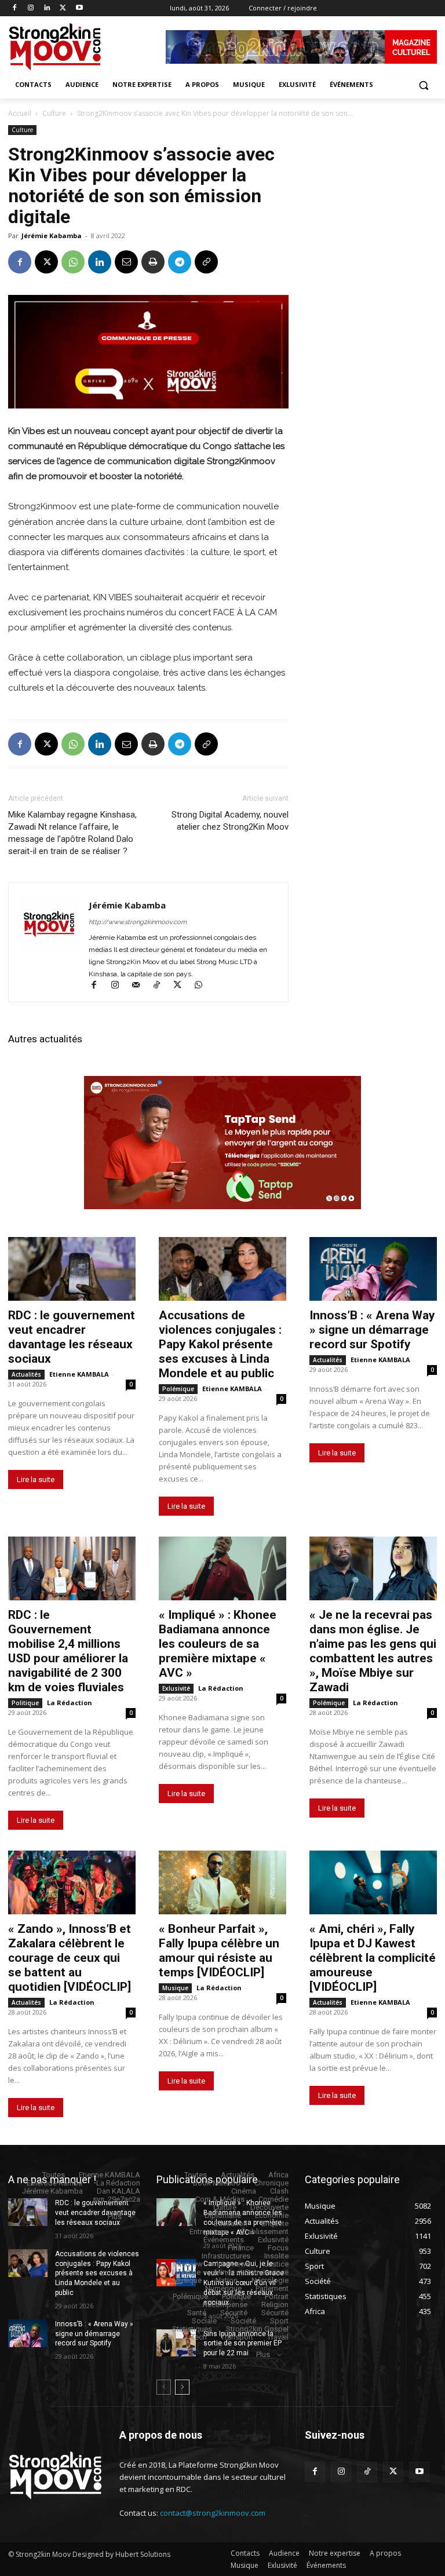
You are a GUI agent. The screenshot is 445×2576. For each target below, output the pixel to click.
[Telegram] (180, 262)
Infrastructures (226, 2256)
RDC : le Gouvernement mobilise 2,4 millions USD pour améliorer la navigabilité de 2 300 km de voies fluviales (68, 1651)
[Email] (126, 262)
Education (231, 2223)
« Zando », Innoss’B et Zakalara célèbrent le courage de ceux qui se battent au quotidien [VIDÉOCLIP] (70, 1958)
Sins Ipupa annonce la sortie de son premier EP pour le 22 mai (242, 2344)
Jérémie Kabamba (52, 236)
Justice (276, 2264)
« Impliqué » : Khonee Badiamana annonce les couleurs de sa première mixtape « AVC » (218, 1644)
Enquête (275, 2223)
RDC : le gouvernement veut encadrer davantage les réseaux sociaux (72, 1337)
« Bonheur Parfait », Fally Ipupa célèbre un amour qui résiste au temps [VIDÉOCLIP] (219, 1951)
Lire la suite (36, 1479)
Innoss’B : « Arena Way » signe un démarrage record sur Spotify (372, 1330)
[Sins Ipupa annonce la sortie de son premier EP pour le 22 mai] (176, 2343)
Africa (278, 2175)
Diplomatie (223, 2215)
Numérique (223, 2288)
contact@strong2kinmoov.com (213, 2513)
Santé (197, 2313)
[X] (63, 8)
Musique (175, 1988)
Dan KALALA (118, 2191)
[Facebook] (15, 8)
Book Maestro (217, 2183)
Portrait (277, 2296)
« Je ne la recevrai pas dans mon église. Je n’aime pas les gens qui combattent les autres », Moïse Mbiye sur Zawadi (373, 1651)
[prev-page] (164, 2387)
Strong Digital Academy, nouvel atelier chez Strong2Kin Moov (230, 821)
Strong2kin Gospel (257, 2329)
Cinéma (244, 2191)
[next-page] (182, 2387)
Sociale (204, 2321)
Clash (279, 2191)
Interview (188, 2264)
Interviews (234, 2264)
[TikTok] (162, 986)
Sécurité (234, 2313)
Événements (224, 2240)
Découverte (269, 2207)
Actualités (26, 1374)
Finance (241, 2248)
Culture (54, 113)
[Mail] (141, 986)
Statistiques (192, 2329)
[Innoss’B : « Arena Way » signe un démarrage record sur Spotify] (373, 1269)
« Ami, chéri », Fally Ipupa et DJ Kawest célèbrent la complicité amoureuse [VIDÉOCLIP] (373, 1958)
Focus (278, 2248)
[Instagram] (31, 8)
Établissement (265, 2232)
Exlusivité (176, 1688)
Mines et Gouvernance (251, 2272)
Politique (25, 1703)
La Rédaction (70, 1703)
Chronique (271, 2183)
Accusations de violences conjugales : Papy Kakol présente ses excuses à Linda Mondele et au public (220, 1344)
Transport (237, 2337)
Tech (199, 2337)
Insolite (276, 2256)
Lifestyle (186, 2272)
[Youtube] (79, 8)
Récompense (225, 2305)
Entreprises (208, 2232)
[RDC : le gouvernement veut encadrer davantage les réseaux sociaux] (72, 1269)
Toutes (54, 2175)
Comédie (273, 2199)
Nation (227, 2280)
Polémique (178, 1389)
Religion (275, 2305)
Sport (279, 2321)
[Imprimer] (153, 262)
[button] (423, 85)
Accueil (20, 113)
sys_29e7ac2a (116, 2199)
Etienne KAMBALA (79, 1374)
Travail (278, 2337)
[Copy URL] (206, 262)
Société (243, 2321)
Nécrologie (270, 2280)
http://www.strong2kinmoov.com (138, 922)
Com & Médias (220, 2199)
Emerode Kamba (54, 2183)
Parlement (272, 2288)
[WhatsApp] (73, 262)
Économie (272, 2215)
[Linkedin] (47, 8)
